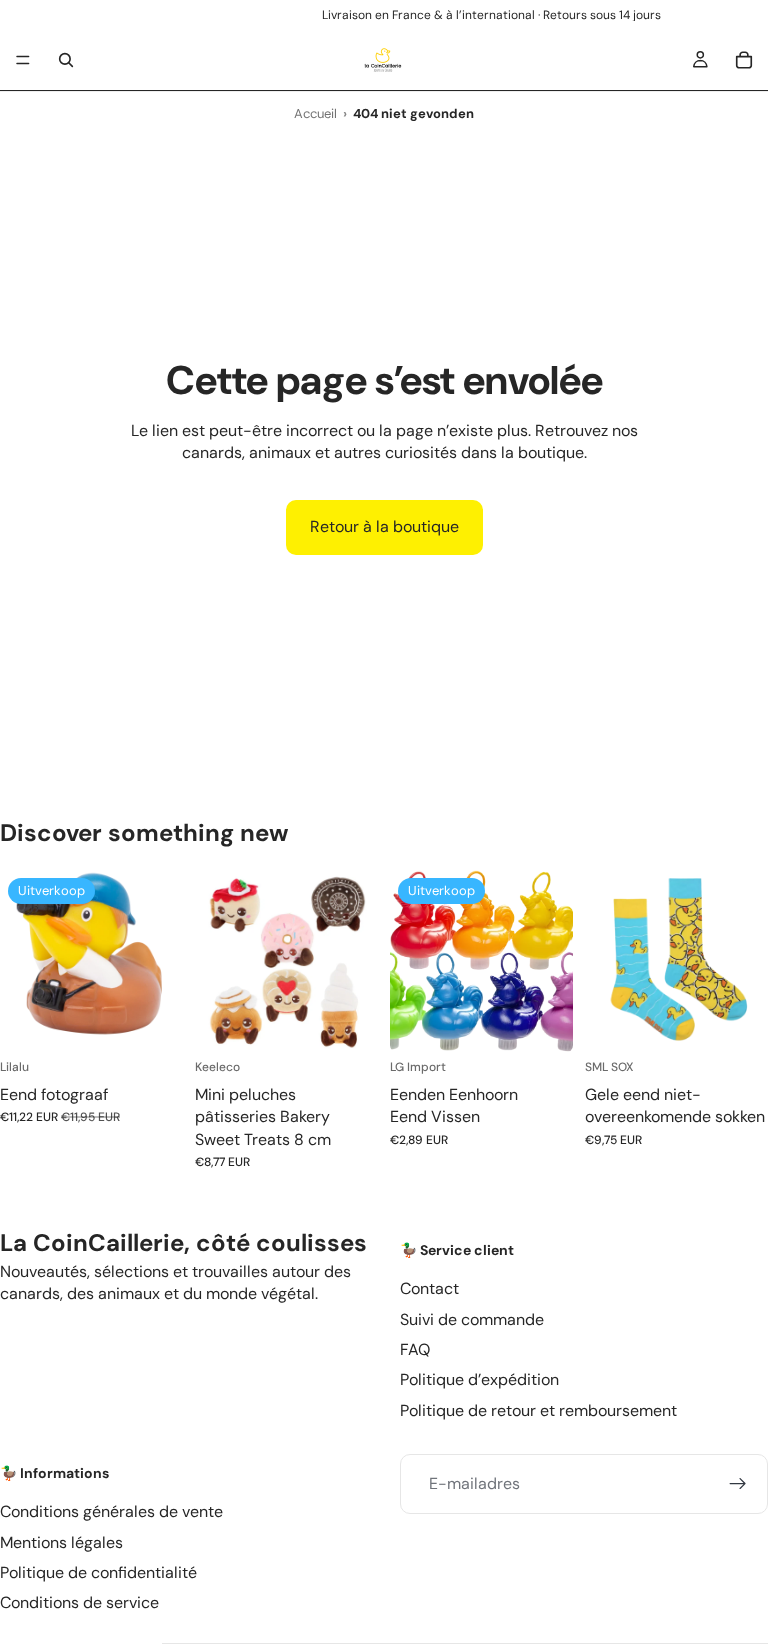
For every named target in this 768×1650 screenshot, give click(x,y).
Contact (429, 1288)
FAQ (415, 1349)
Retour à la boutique (384, 526)
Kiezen (364, 1021)
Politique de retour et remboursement (538, 1410)
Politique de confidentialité (98, 1572)
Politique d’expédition (479, 1379)
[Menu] (23, 60)
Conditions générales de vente (111, 1511)
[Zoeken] (66, 60)
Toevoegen (169, 1021)
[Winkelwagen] (744, 60)
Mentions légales (61, 1542)
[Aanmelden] (738, 1484)
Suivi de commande (472, 1318)
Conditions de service (79, 1602)
